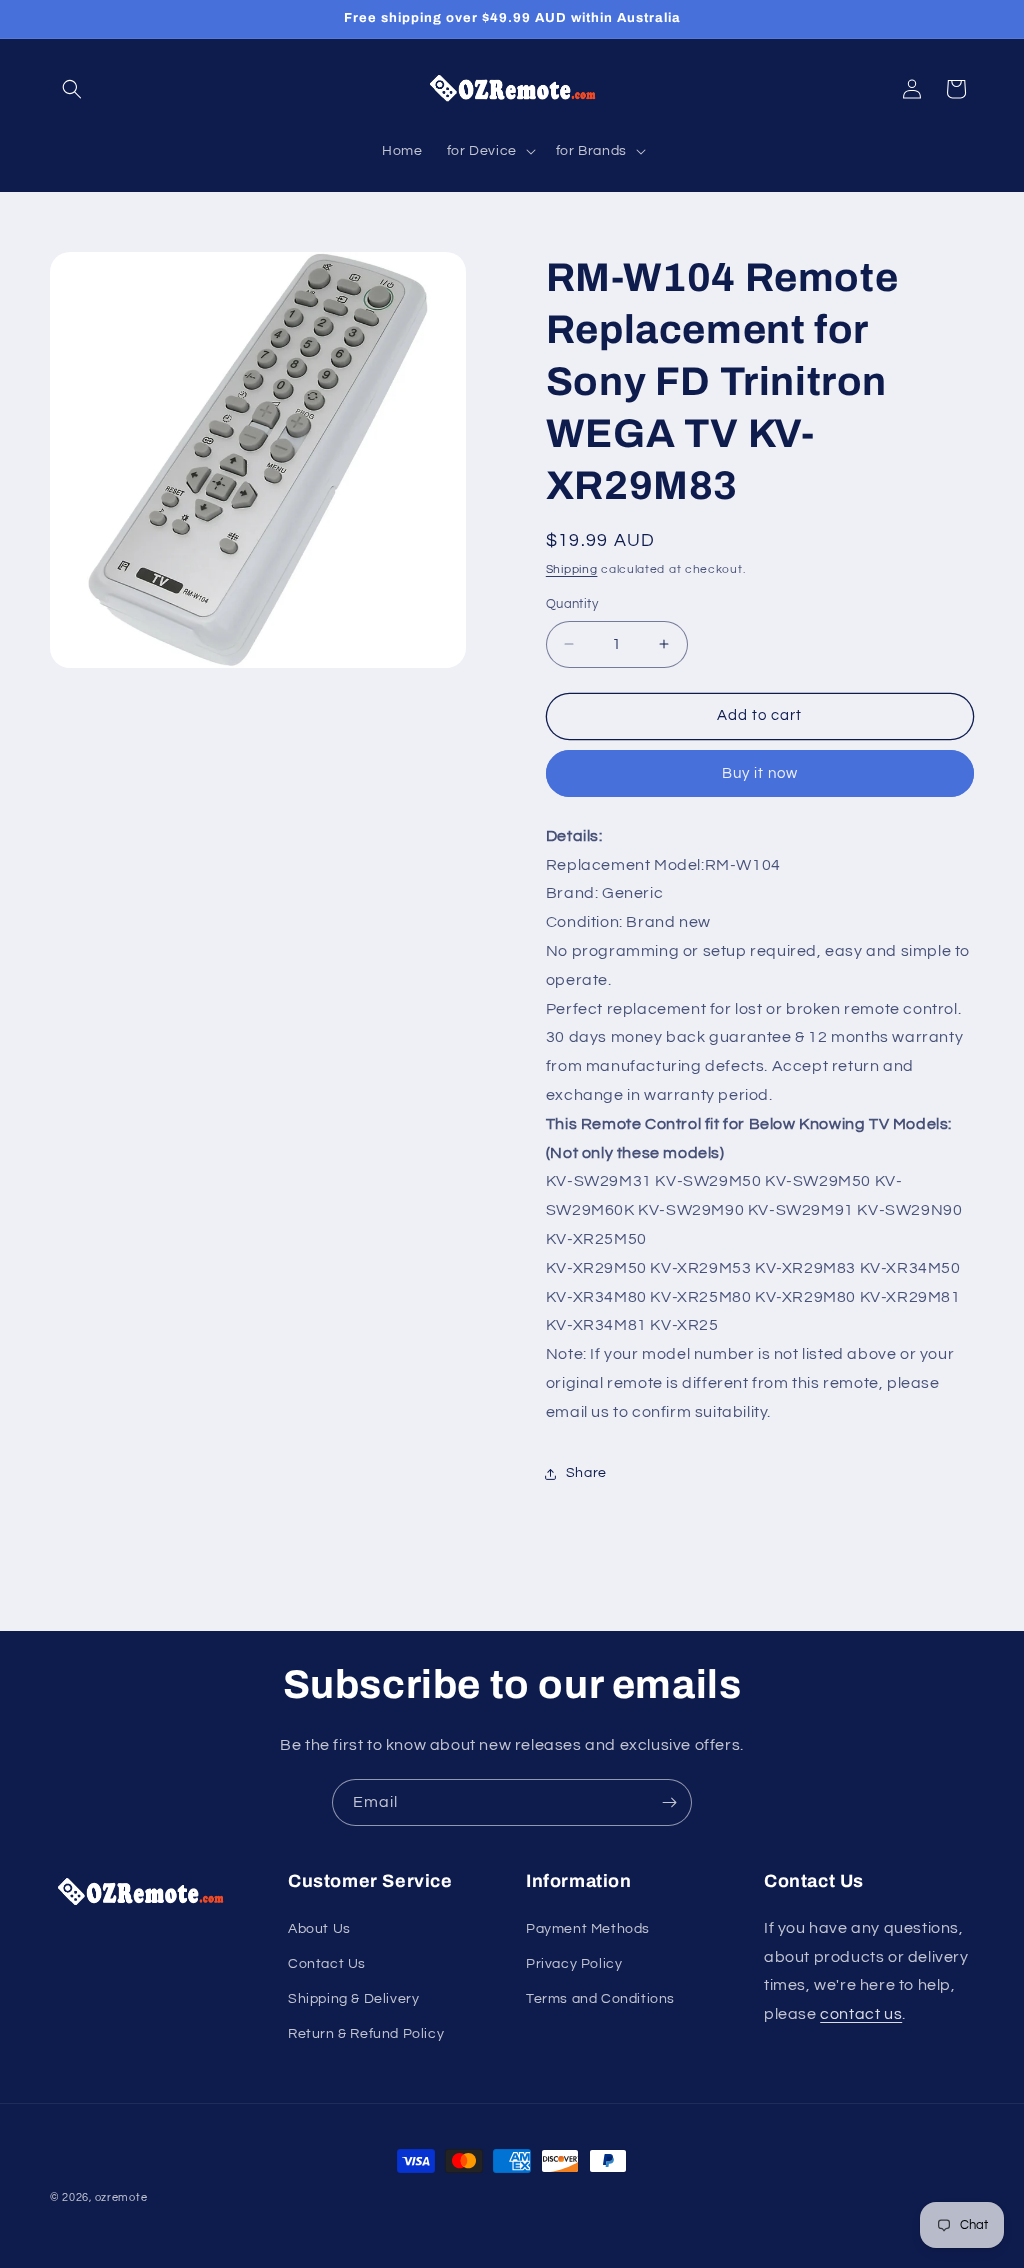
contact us (861, 2014)
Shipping (572, 569)
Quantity (572, 604)
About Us (319, 1929)
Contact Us (327, 1964)
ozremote (121, 2197)
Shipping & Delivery (353, 1999)
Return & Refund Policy (366, 2034)
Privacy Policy (574, 1964)
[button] (72, 89)
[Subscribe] (669, 1802)
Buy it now (760, 773)
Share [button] (586, 1473)
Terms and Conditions (600, 1999)
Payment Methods (588, 1929)
